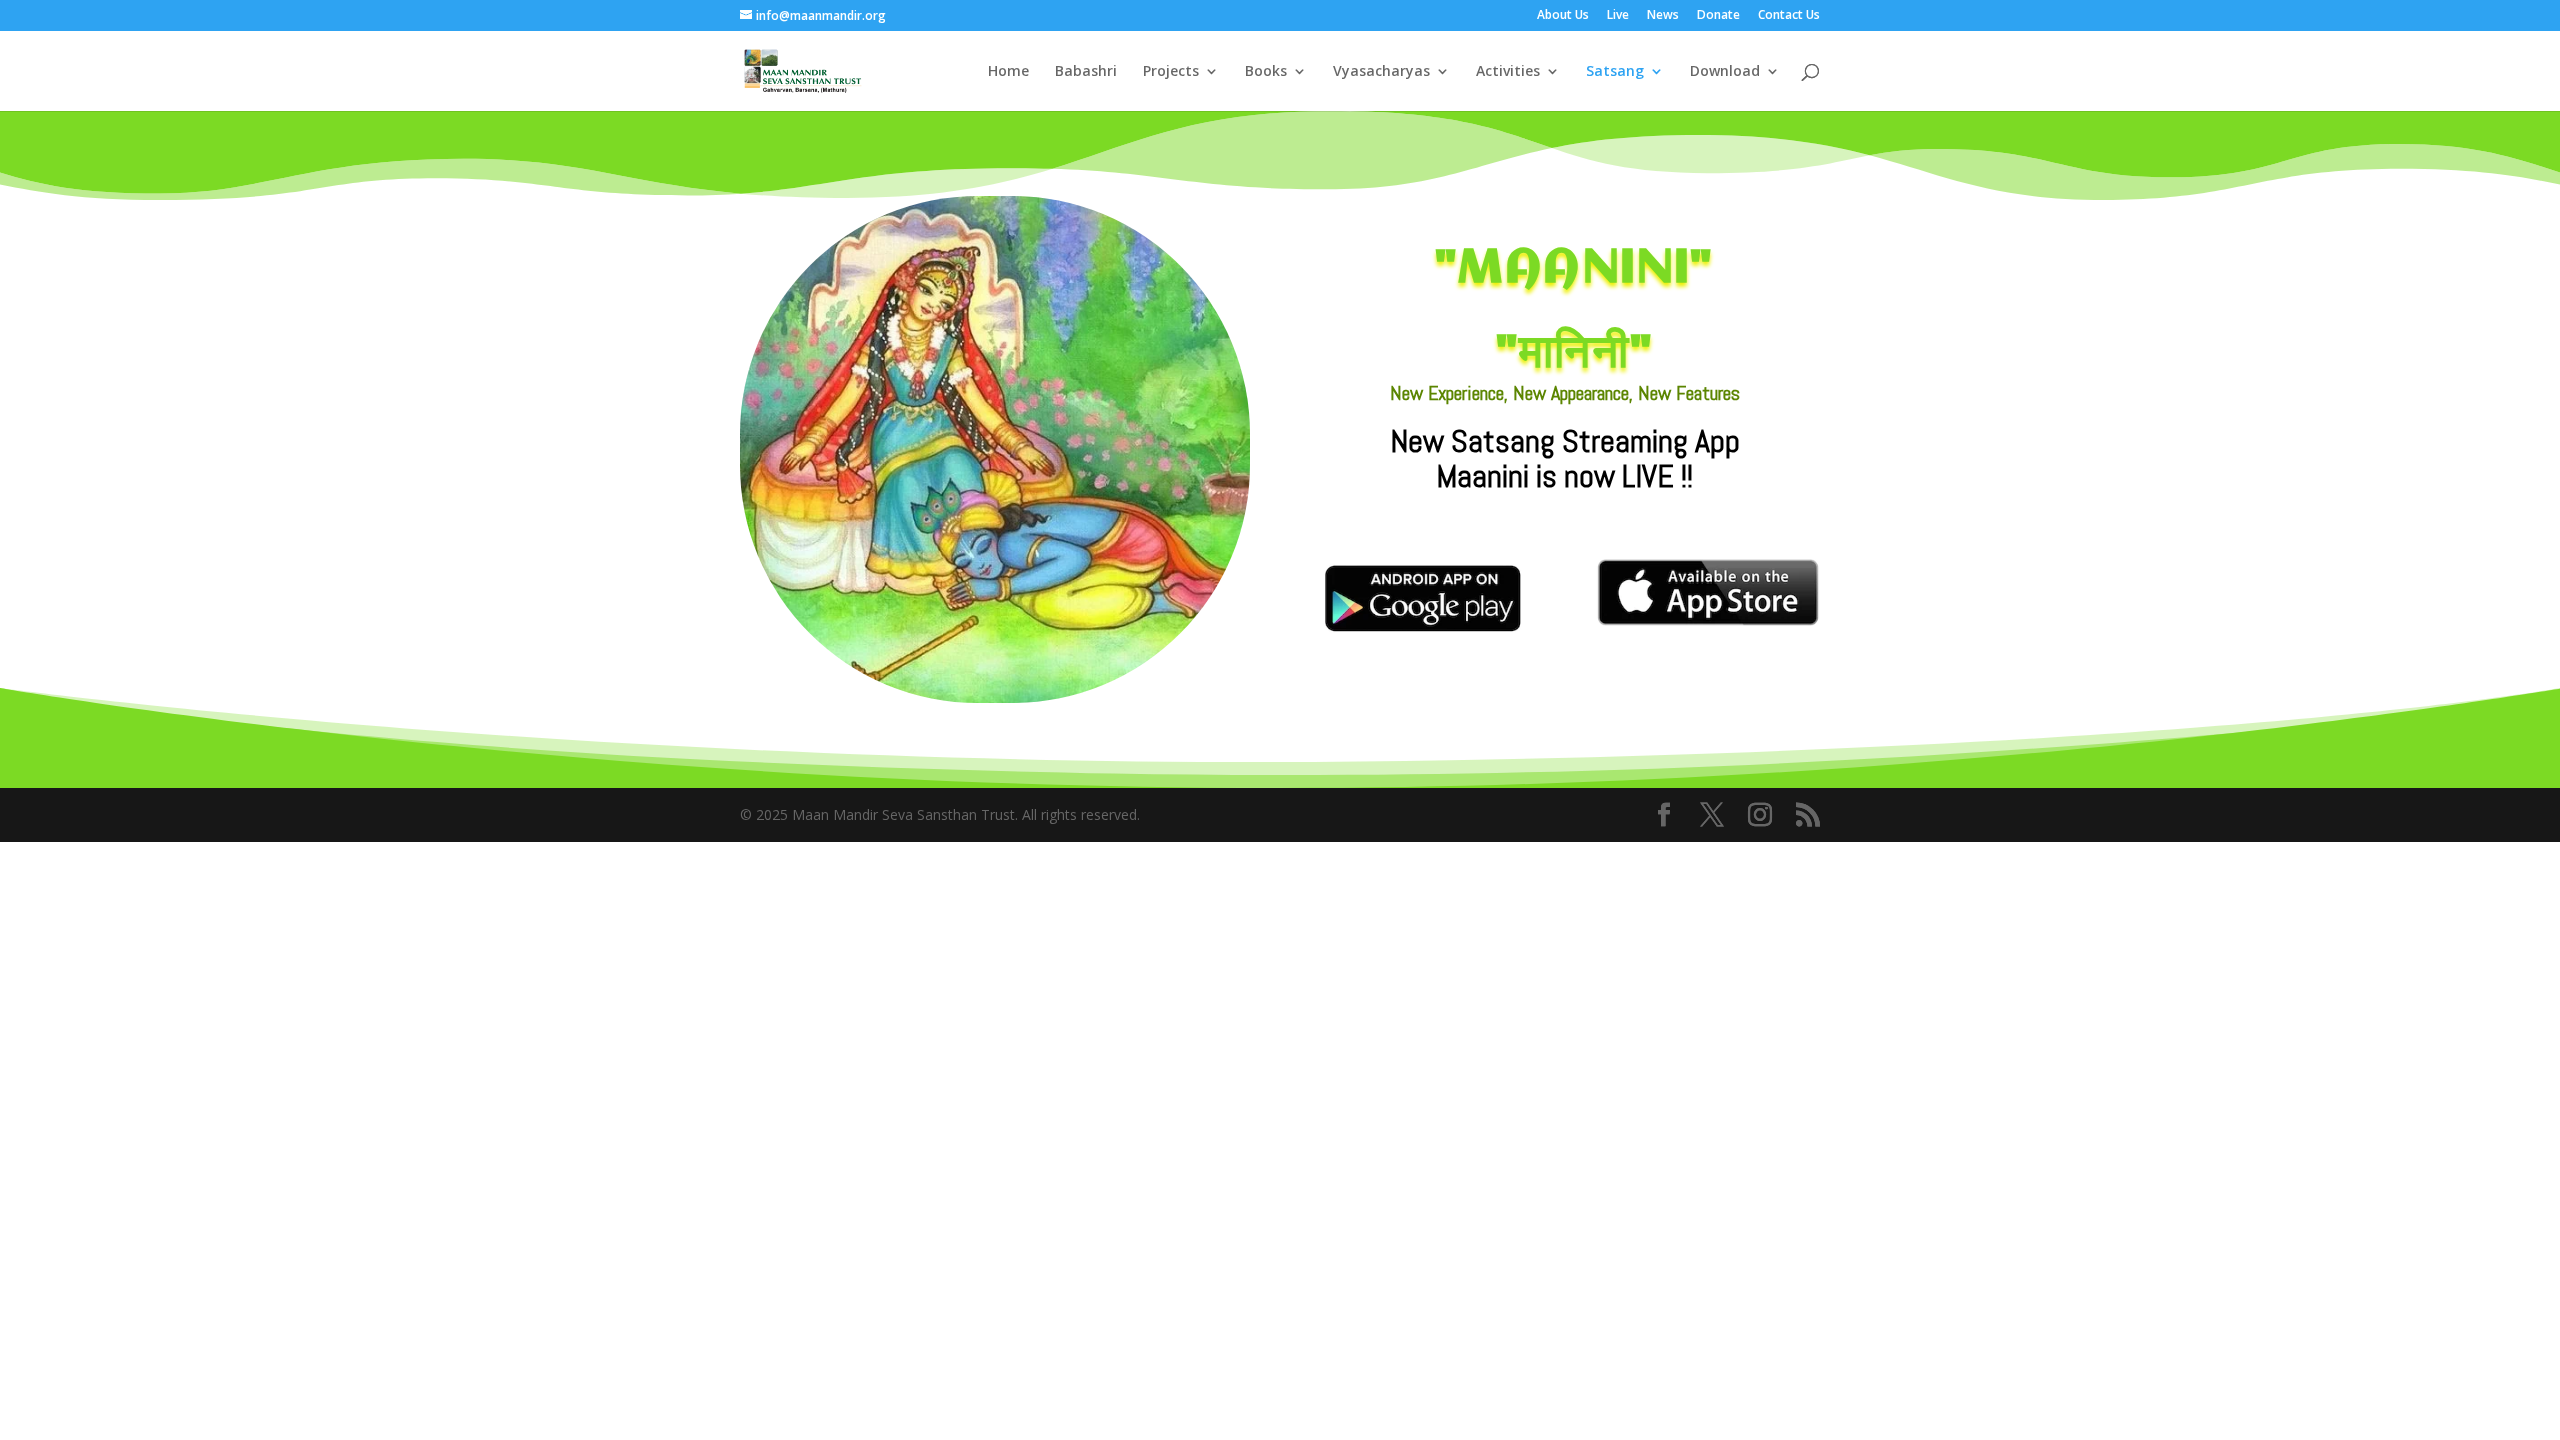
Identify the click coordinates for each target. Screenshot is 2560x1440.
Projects (1171, 72)
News (1663, 16)
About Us (1563, 16)
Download (1725, 72)
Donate (1718, 16)
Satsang (1615, 72)
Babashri (1086, 72)
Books (1266, 72)
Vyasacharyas (1381, 72)
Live (1618, 16)
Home (1008, 72)
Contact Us (1789, 16)
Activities (1508, 72)
